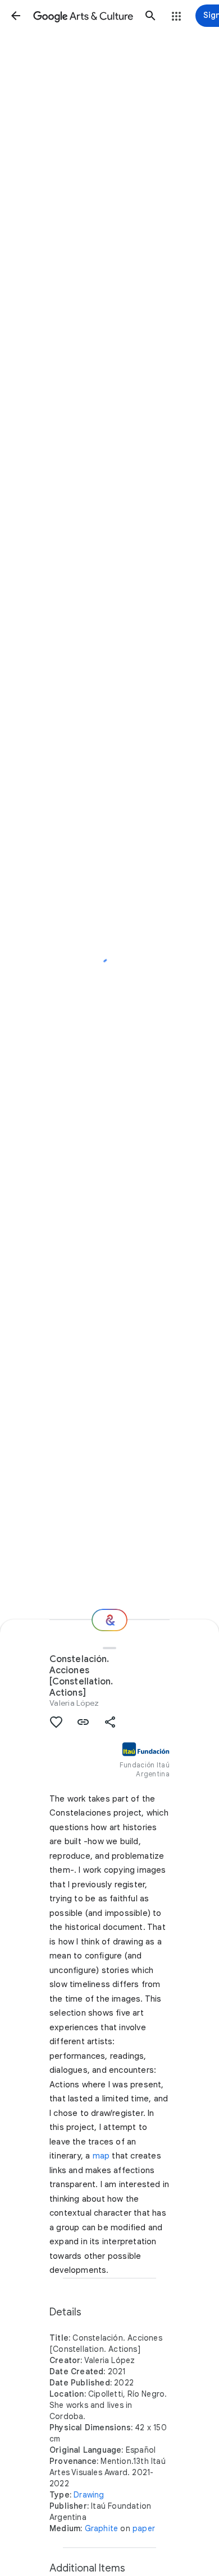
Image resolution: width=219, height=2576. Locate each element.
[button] (16, 16)
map (101, 2156)
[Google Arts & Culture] (83, 16)
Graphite (102, 2528)
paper (144, 2528)
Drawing (89, 2495)
